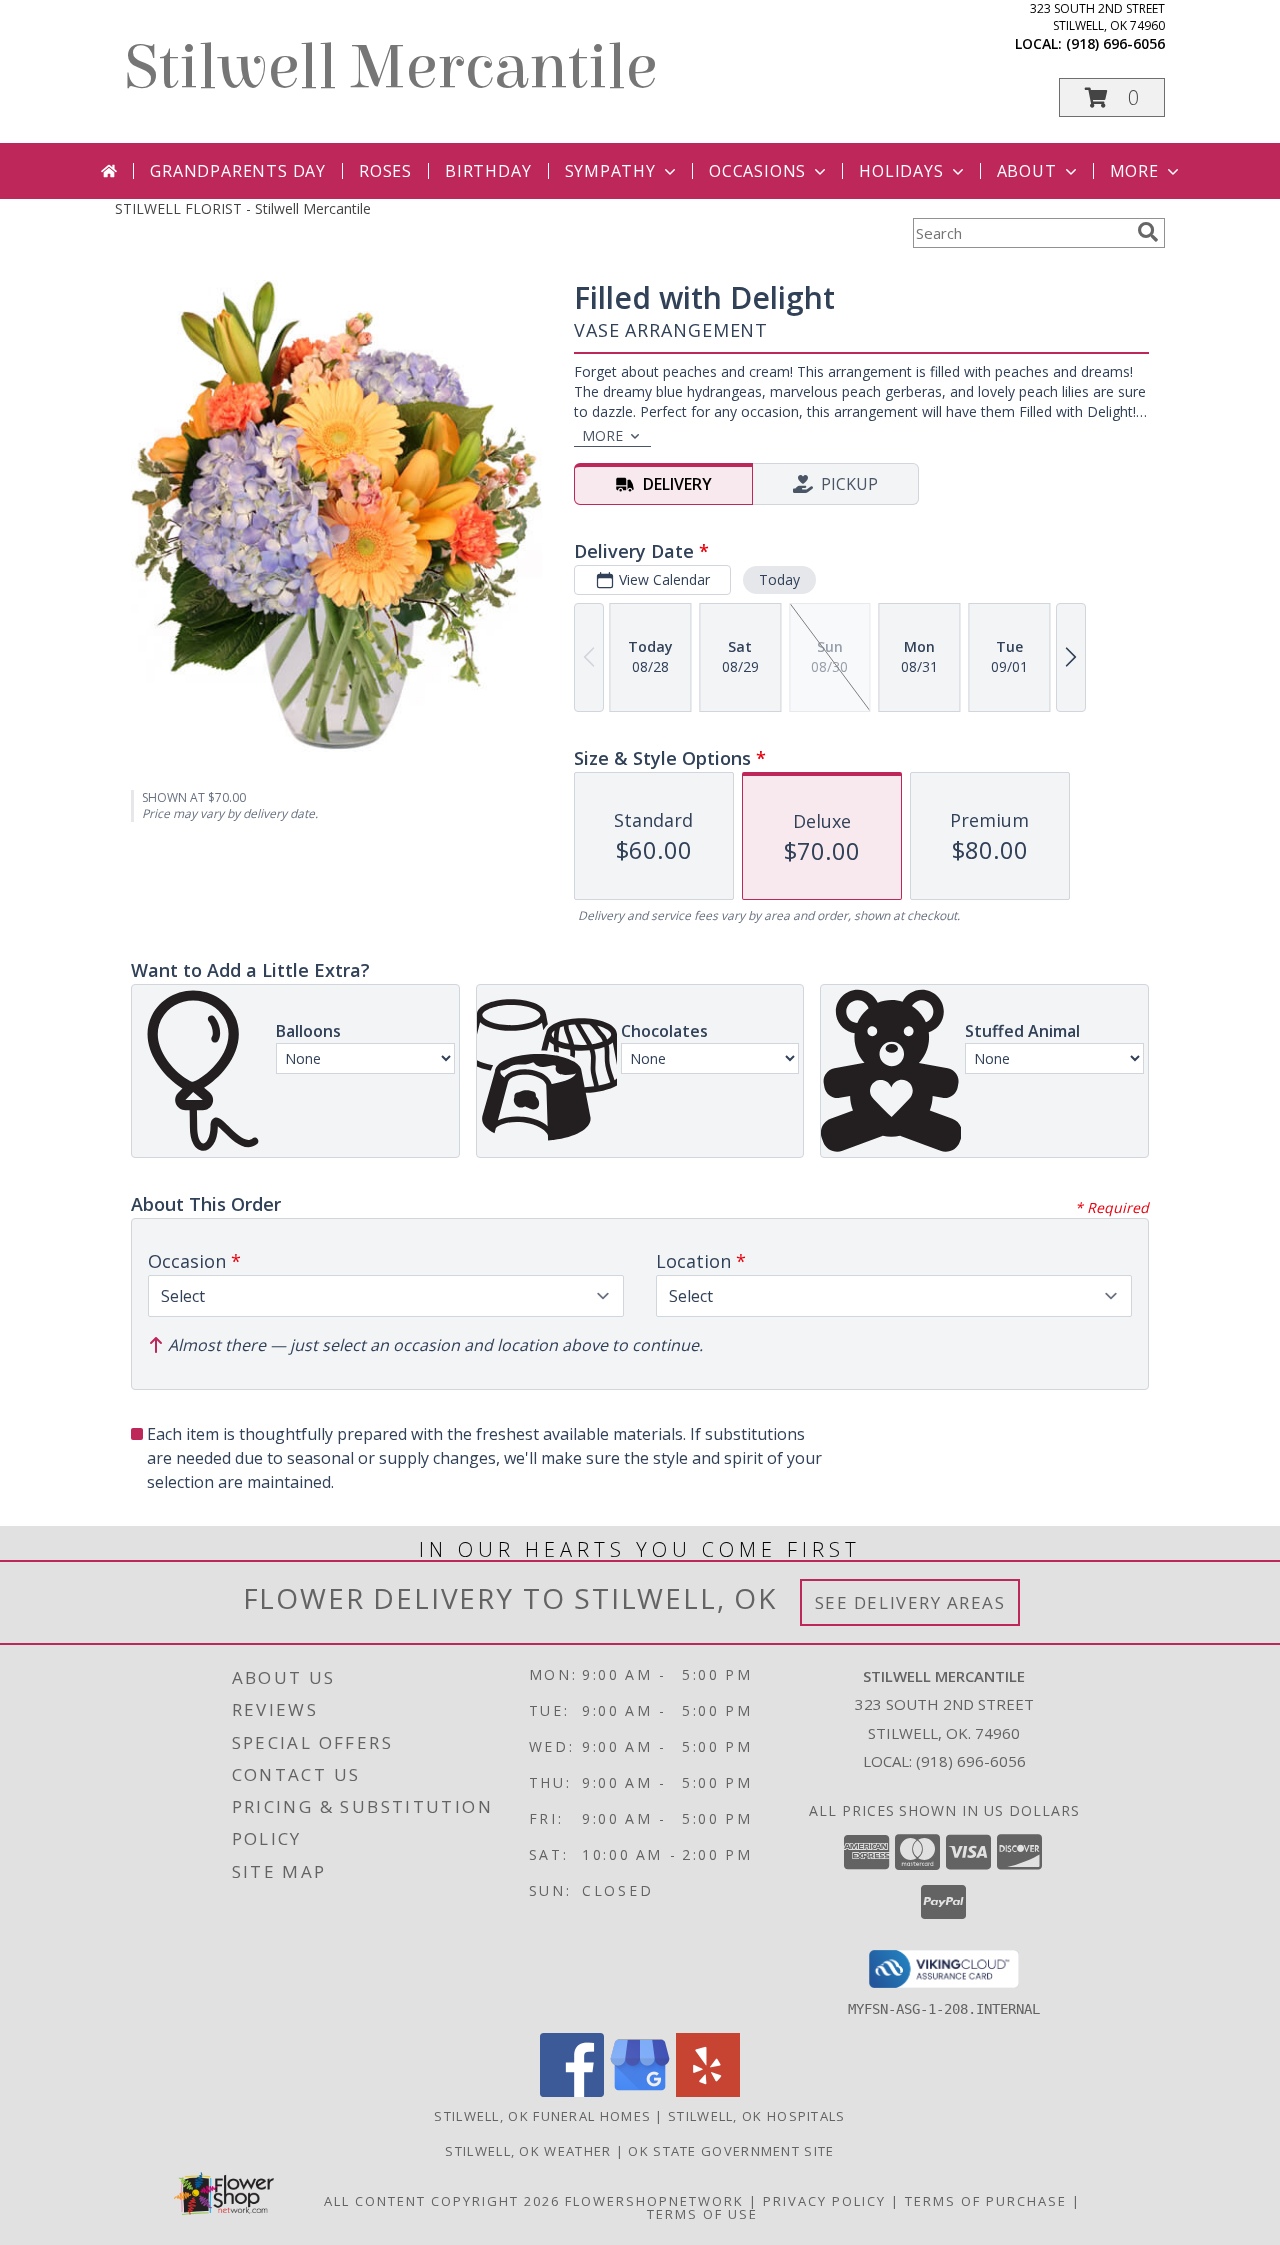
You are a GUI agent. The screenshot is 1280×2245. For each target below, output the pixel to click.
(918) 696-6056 (1115, 43)
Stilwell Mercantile (391, 67)
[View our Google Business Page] (640, 2091)
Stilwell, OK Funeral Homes (542, 2116)
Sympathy (610, 171)
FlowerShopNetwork (654, 2201)
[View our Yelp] (708, 2091)
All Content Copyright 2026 (442, 2201)
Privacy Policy (824, 2201)
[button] (1112, 97)
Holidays (901, 171)
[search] (1148, 232)
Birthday (488, 171)
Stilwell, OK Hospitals (757, 2116)
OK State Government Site (731, 2151)
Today (779, 579)
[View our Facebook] (572, 2091)
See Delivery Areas (910, 1602)
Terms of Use (702, 2214)
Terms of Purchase (986, 2201)
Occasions (757, 171)
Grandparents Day (238, 171)
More (1134, 171)
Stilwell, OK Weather (528, 2151)
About (1027, 171)
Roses (385, 171)
